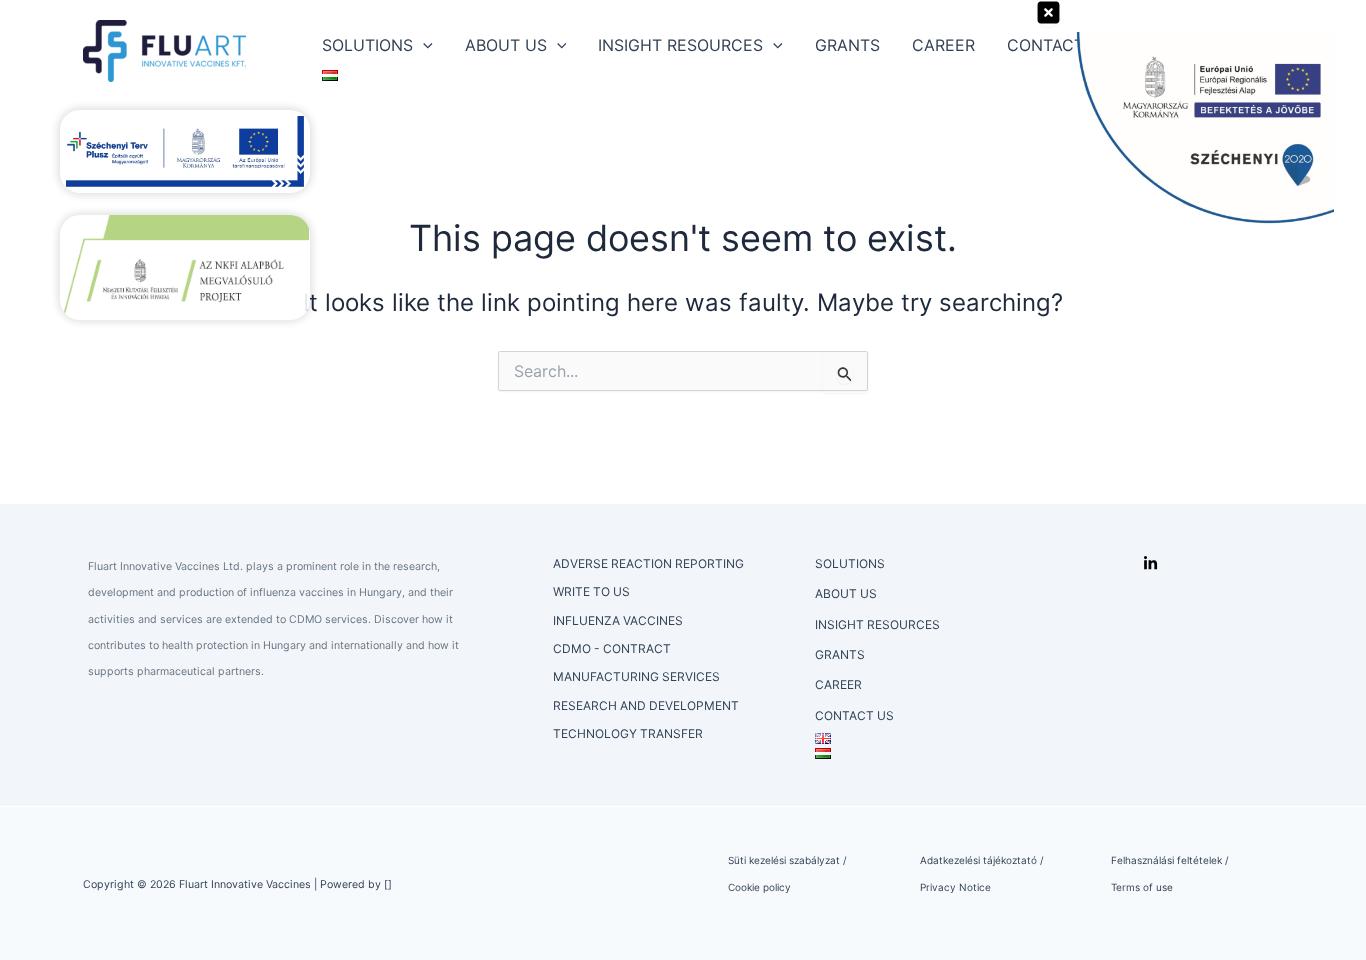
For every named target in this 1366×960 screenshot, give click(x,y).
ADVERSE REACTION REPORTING (648, 563)
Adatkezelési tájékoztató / (982, 860)
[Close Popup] (1048, 13)
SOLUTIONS (367, 45)
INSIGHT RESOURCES (680, 45)
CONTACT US (854, 715)
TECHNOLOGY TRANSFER (628, 733)
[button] (423, 45)
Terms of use (1142, 887)
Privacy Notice (955, 887)
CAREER (943, 45)
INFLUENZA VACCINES (618, 620)
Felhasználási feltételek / (1170, 860)
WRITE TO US (591, 591)
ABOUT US (506, 45)
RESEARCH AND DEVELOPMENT (646, 705)
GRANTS (847, 45)
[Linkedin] (1150, 563)
